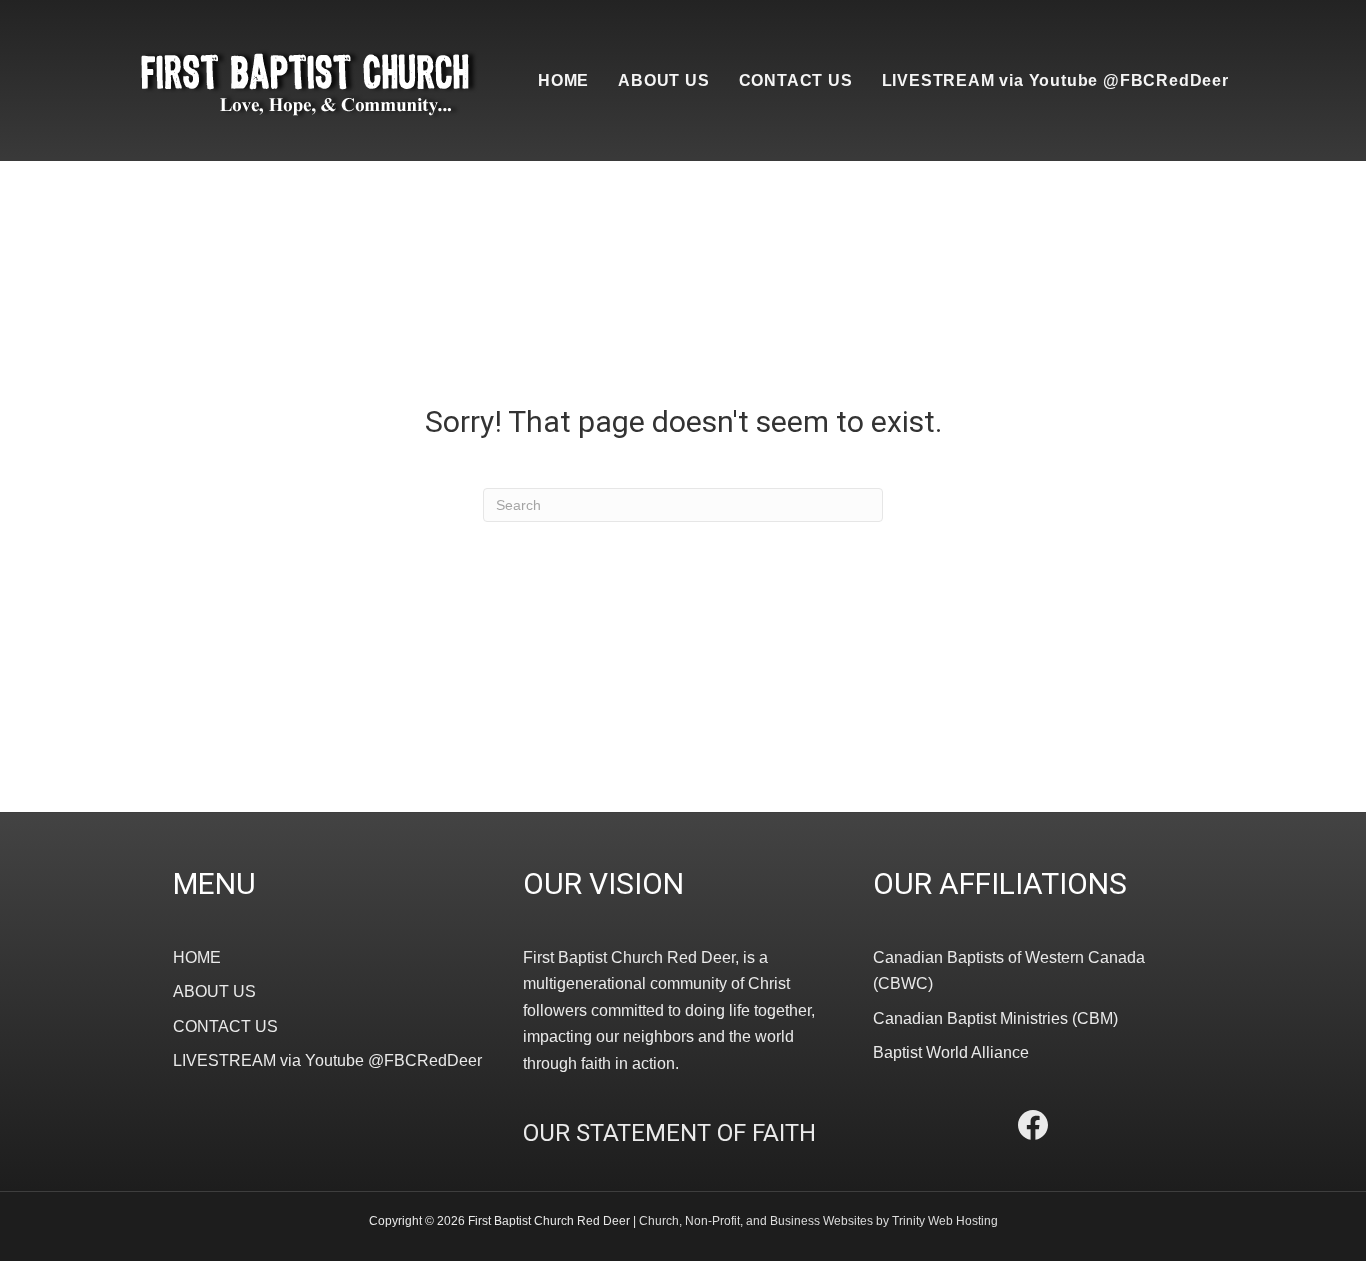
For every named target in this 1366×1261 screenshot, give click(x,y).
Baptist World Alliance (951, 1052)
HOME (563, 80)
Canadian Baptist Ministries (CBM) (995, 1018)
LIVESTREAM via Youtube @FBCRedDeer (1055, 80)
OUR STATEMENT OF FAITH (669, 1133)
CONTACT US (796, 80)
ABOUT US (663, 80)
